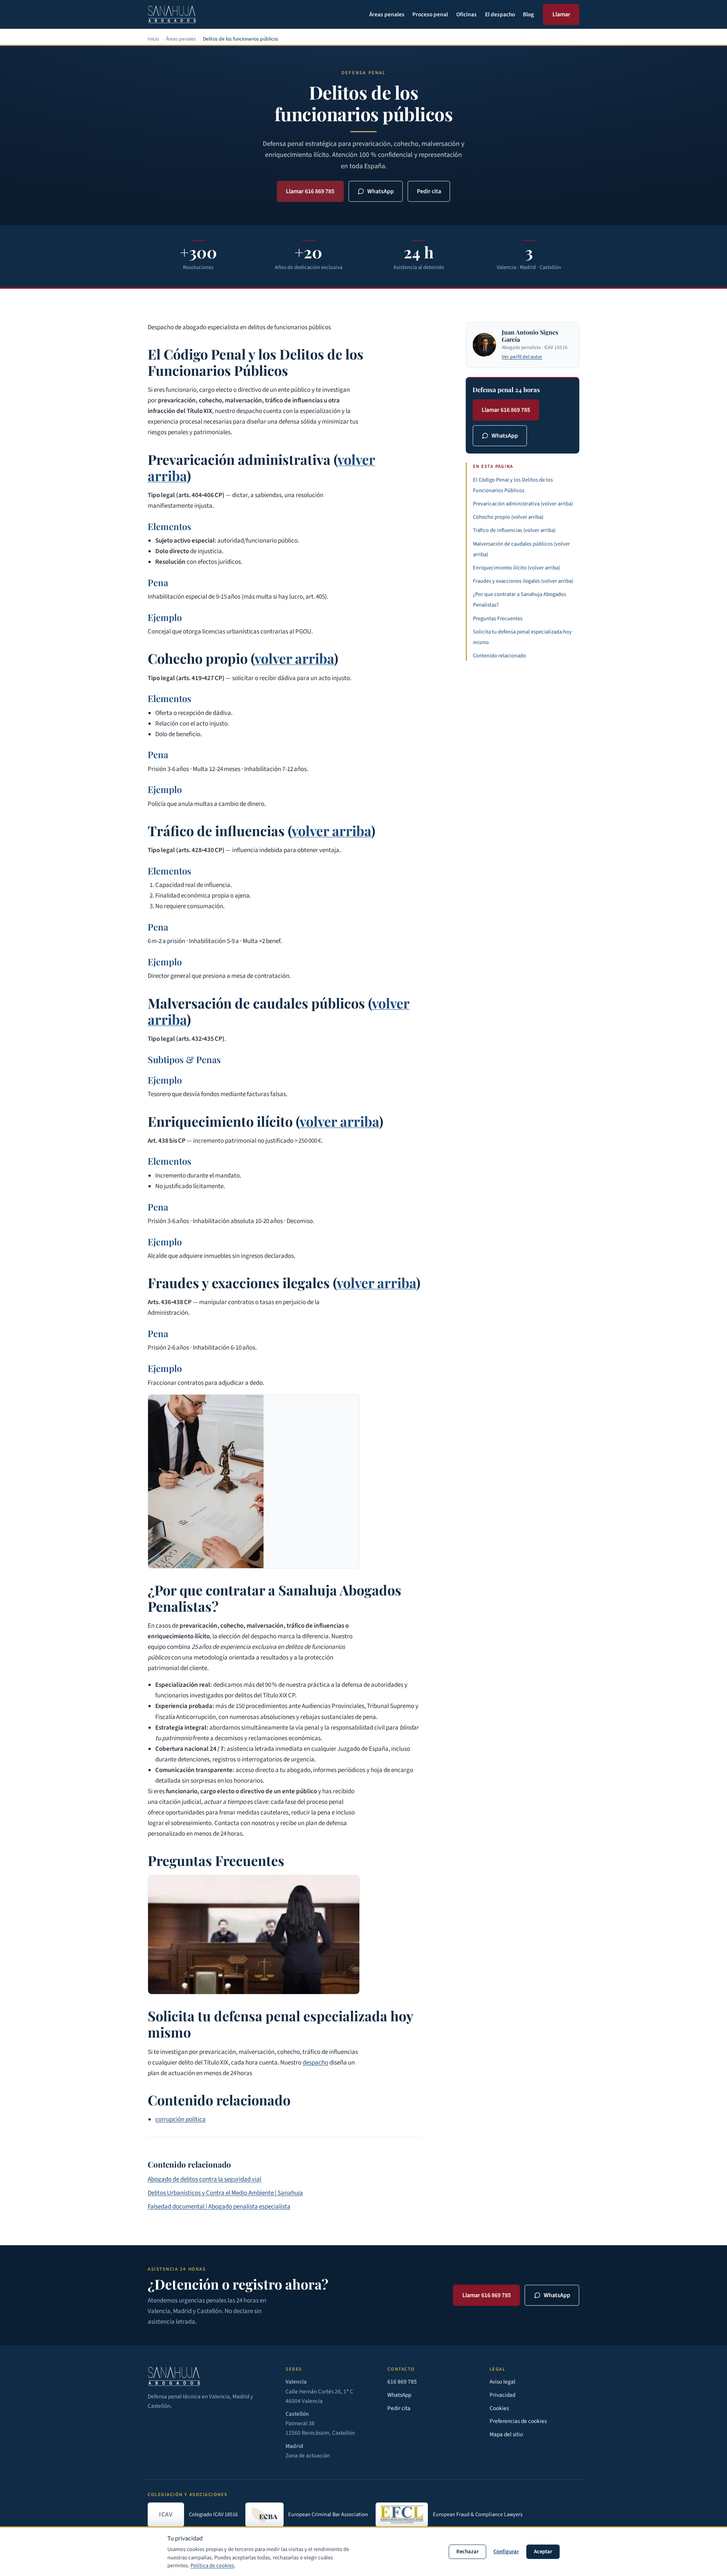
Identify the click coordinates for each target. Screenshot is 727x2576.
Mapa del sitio (506, 2434)
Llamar (561, 14)
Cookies (499, 2408)
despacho (315, 2063)
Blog (528, 14)
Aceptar (543, 2552)
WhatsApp (381, 191)
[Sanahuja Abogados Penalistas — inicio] (172, 14)
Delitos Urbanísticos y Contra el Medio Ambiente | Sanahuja (225, 2193)
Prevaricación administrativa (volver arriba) (523, 504)
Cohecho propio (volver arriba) (508, 517)
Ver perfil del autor (522, 357)
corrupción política (180, 2119)
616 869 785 (402, 2382)
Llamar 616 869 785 (310, 191)
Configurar (506, 2552)
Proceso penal (430, 14)
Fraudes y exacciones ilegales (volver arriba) (523, 581)
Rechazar (467, 2552)
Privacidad (502, 2395)
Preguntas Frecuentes (498, 619)
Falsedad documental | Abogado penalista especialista (219, 2207)
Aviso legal (502, 2382)
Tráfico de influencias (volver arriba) (514, 530)
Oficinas (466, 14)
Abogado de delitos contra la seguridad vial (204, 2179)
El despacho (500, 14)
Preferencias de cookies (518, 2421)
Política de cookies (212, 2566)
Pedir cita (429, 191)
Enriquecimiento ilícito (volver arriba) (516, 568)
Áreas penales (387, 14)
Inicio (153, 39)
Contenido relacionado (499, 656)
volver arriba (294, 658)
